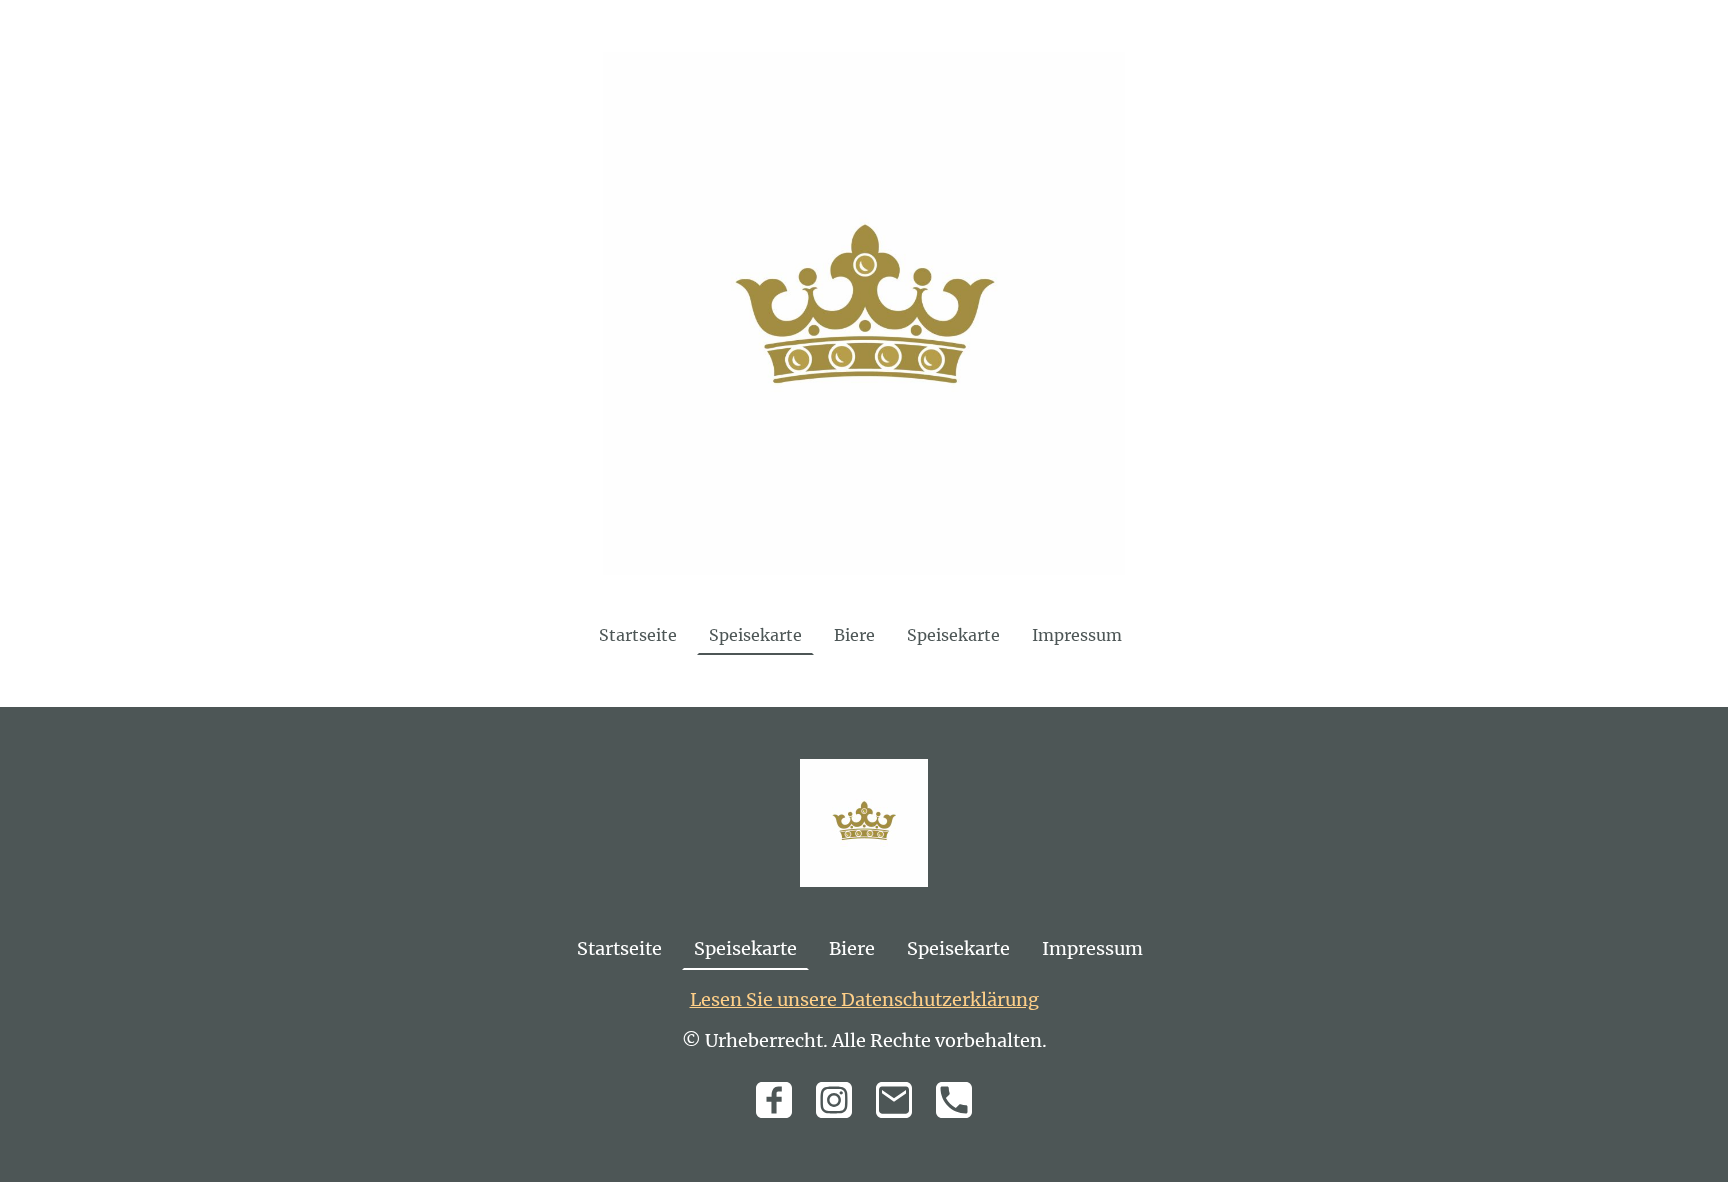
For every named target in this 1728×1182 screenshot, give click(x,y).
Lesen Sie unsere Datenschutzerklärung (864, 999)
